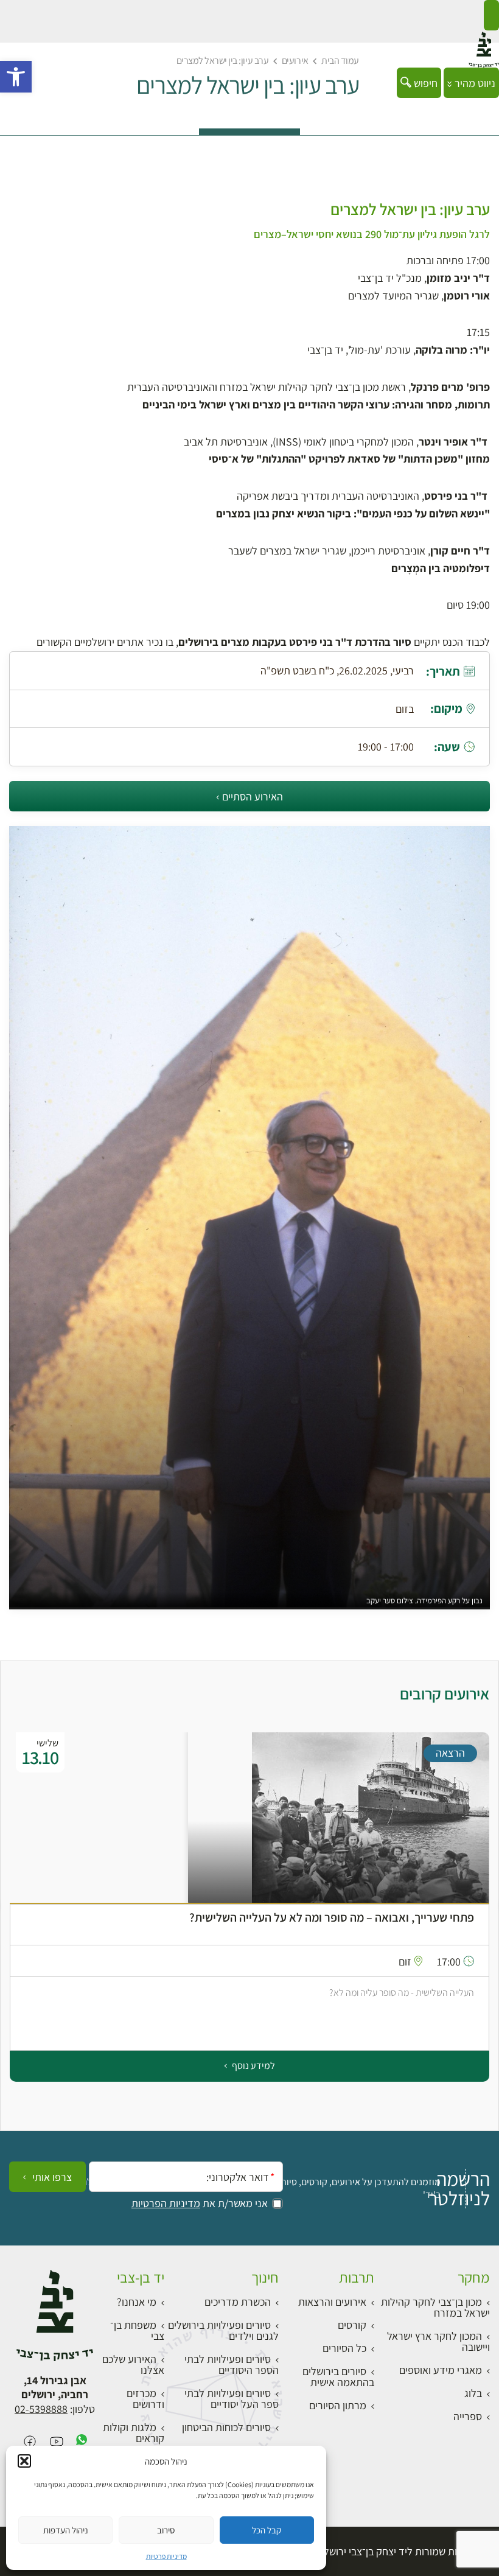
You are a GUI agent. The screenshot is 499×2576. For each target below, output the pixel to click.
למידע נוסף (253, 2066)
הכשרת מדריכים (238, 2302)
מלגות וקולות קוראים (134, 2433)
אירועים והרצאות (332, 2302)
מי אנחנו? (137, 2302)
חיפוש (424, 83)
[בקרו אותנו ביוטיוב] (57, 2442)
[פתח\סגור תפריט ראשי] (491, 15)
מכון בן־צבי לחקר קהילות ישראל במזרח (435, 2307)
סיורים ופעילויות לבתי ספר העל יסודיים (232, 2399)
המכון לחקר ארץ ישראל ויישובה (438, 2341)
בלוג (473, 2393)
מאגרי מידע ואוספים (441, 2370)
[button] (16, 77)
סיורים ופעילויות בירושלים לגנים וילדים (223, 2330)
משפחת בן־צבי (137, 2330)
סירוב (166, 2530)
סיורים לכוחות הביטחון (226, 2427)
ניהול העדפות (66, 2530)
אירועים (295, 61)
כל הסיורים (344, 2348)
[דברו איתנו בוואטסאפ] (82, 2442)
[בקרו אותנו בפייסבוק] (30, 2442)
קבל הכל (267, 2530)
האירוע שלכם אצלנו (133, 2364)
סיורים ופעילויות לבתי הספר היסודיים (232, 2364)
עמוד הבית (340, 61)
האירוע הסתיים (253, 796)
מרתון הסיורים (338, 2405)
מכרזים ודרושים (145, 2399)
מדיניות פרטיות (166, 2556)
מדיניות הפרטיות (166, 2203)
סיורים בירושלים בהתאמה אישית (338, 2377)
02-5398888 (41, 2409)
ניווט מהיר (474, 83)
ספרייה (468, 2416)
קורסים (352, 2325)
